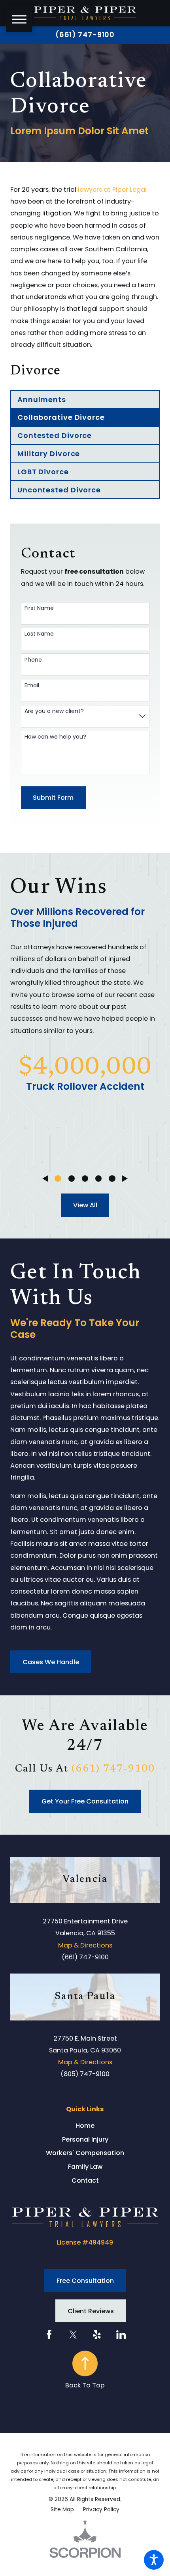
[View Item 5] (112, 1179)
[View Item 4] (98, 1179)
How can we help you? (55, 737)
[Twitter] (73, 2335)
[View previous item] (45, 1179)
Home (85, 2126)
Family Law (85, 2167)
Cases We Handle (51, 1662)
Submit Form (53, 798)
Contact (85, 2180)
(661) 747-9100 (85, 35)
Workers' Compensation (85, 2153)
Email (32, 686)
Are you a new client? (54, 711)
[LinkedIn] (121, 2335)
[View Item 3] (85, 1179)
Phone (33, 660)
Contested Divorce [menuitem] (55, 435)
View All (85, 1205)
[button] (154, 2560)
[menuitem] (85, 2126)
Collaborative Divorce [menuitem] (61, 417)
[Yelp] (97, 2335)
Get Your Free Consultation (85, 1801)
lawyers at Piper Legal (112, 190)
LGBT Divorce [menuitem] (43, 472)
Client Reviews (91, 2311)
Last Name (39, 634)
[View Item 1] (58, 1179)
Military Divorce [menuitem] (49, 454)
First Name (39, 608)
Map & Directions (85, 1945)
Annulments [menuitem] (42, 399)
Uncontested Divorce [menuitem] (59, 490)
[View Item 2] (72, 1179)
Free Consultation (85, 2281)
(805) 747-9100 (85, 2074)
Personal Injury (85, 2139)
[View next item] (125, 1179)
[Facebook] (49, 2335)
